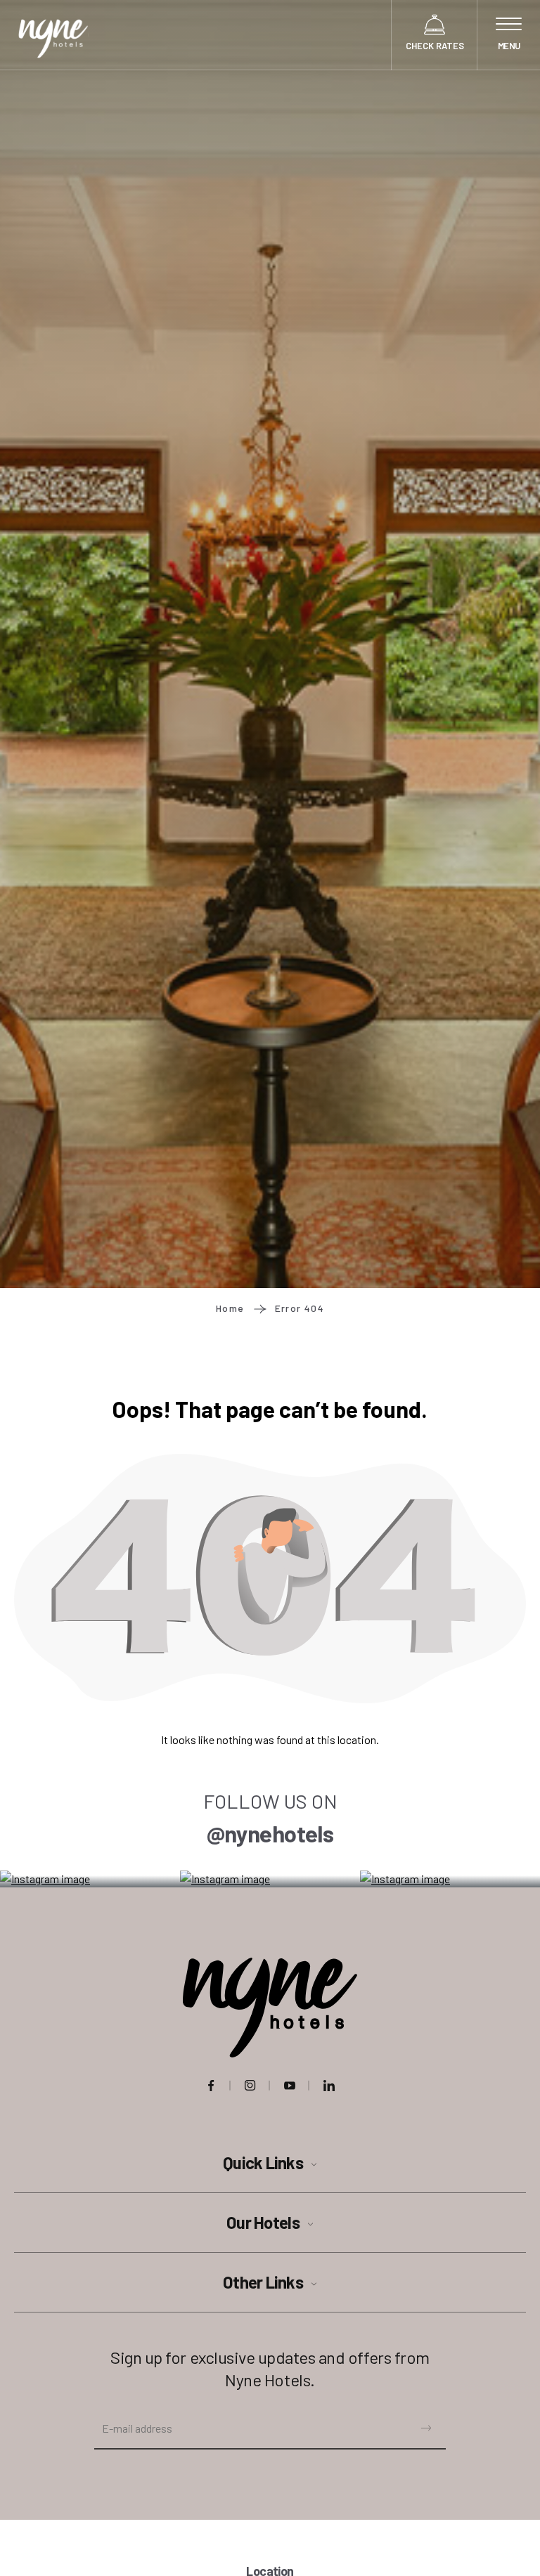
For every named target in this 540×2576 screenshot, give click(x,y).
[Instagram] (250, 2086)
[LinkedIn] (329, 2086)
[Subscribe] (426, 2426)
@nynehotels (270, 1833)
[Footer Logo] (270, 2008)
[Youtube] (290, 2086)
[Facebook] (211, 2086)
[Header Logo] (53, 35)
